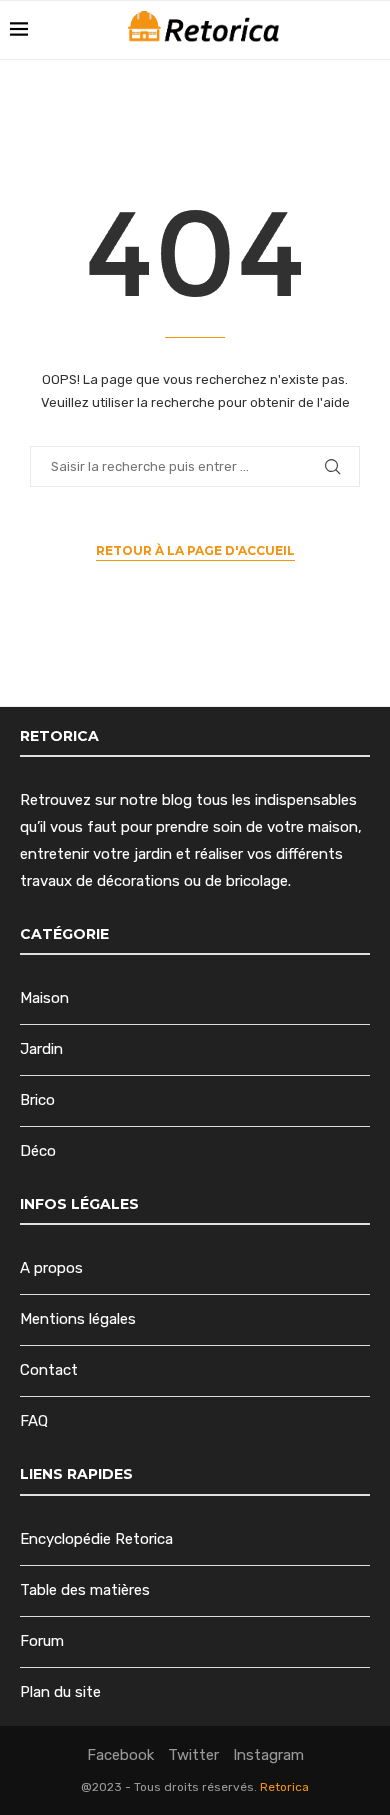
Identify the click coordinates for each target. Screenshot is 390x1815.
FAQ (34, 1421)
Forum (42, 1641)
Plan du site (60, 1692)
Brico (37, 1100)
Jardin (41, 1049)
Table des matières (85, 1590)
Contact (49, 1370)
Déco (38, 1151)
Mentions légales (78, 1319)
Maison (44, 998)
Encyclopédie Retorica (96, 1539)
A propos (51, 1268)
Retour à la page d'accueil (195, 550)
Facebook (120, 1755)
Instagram (268, 1755)
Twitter (193, 1755)
